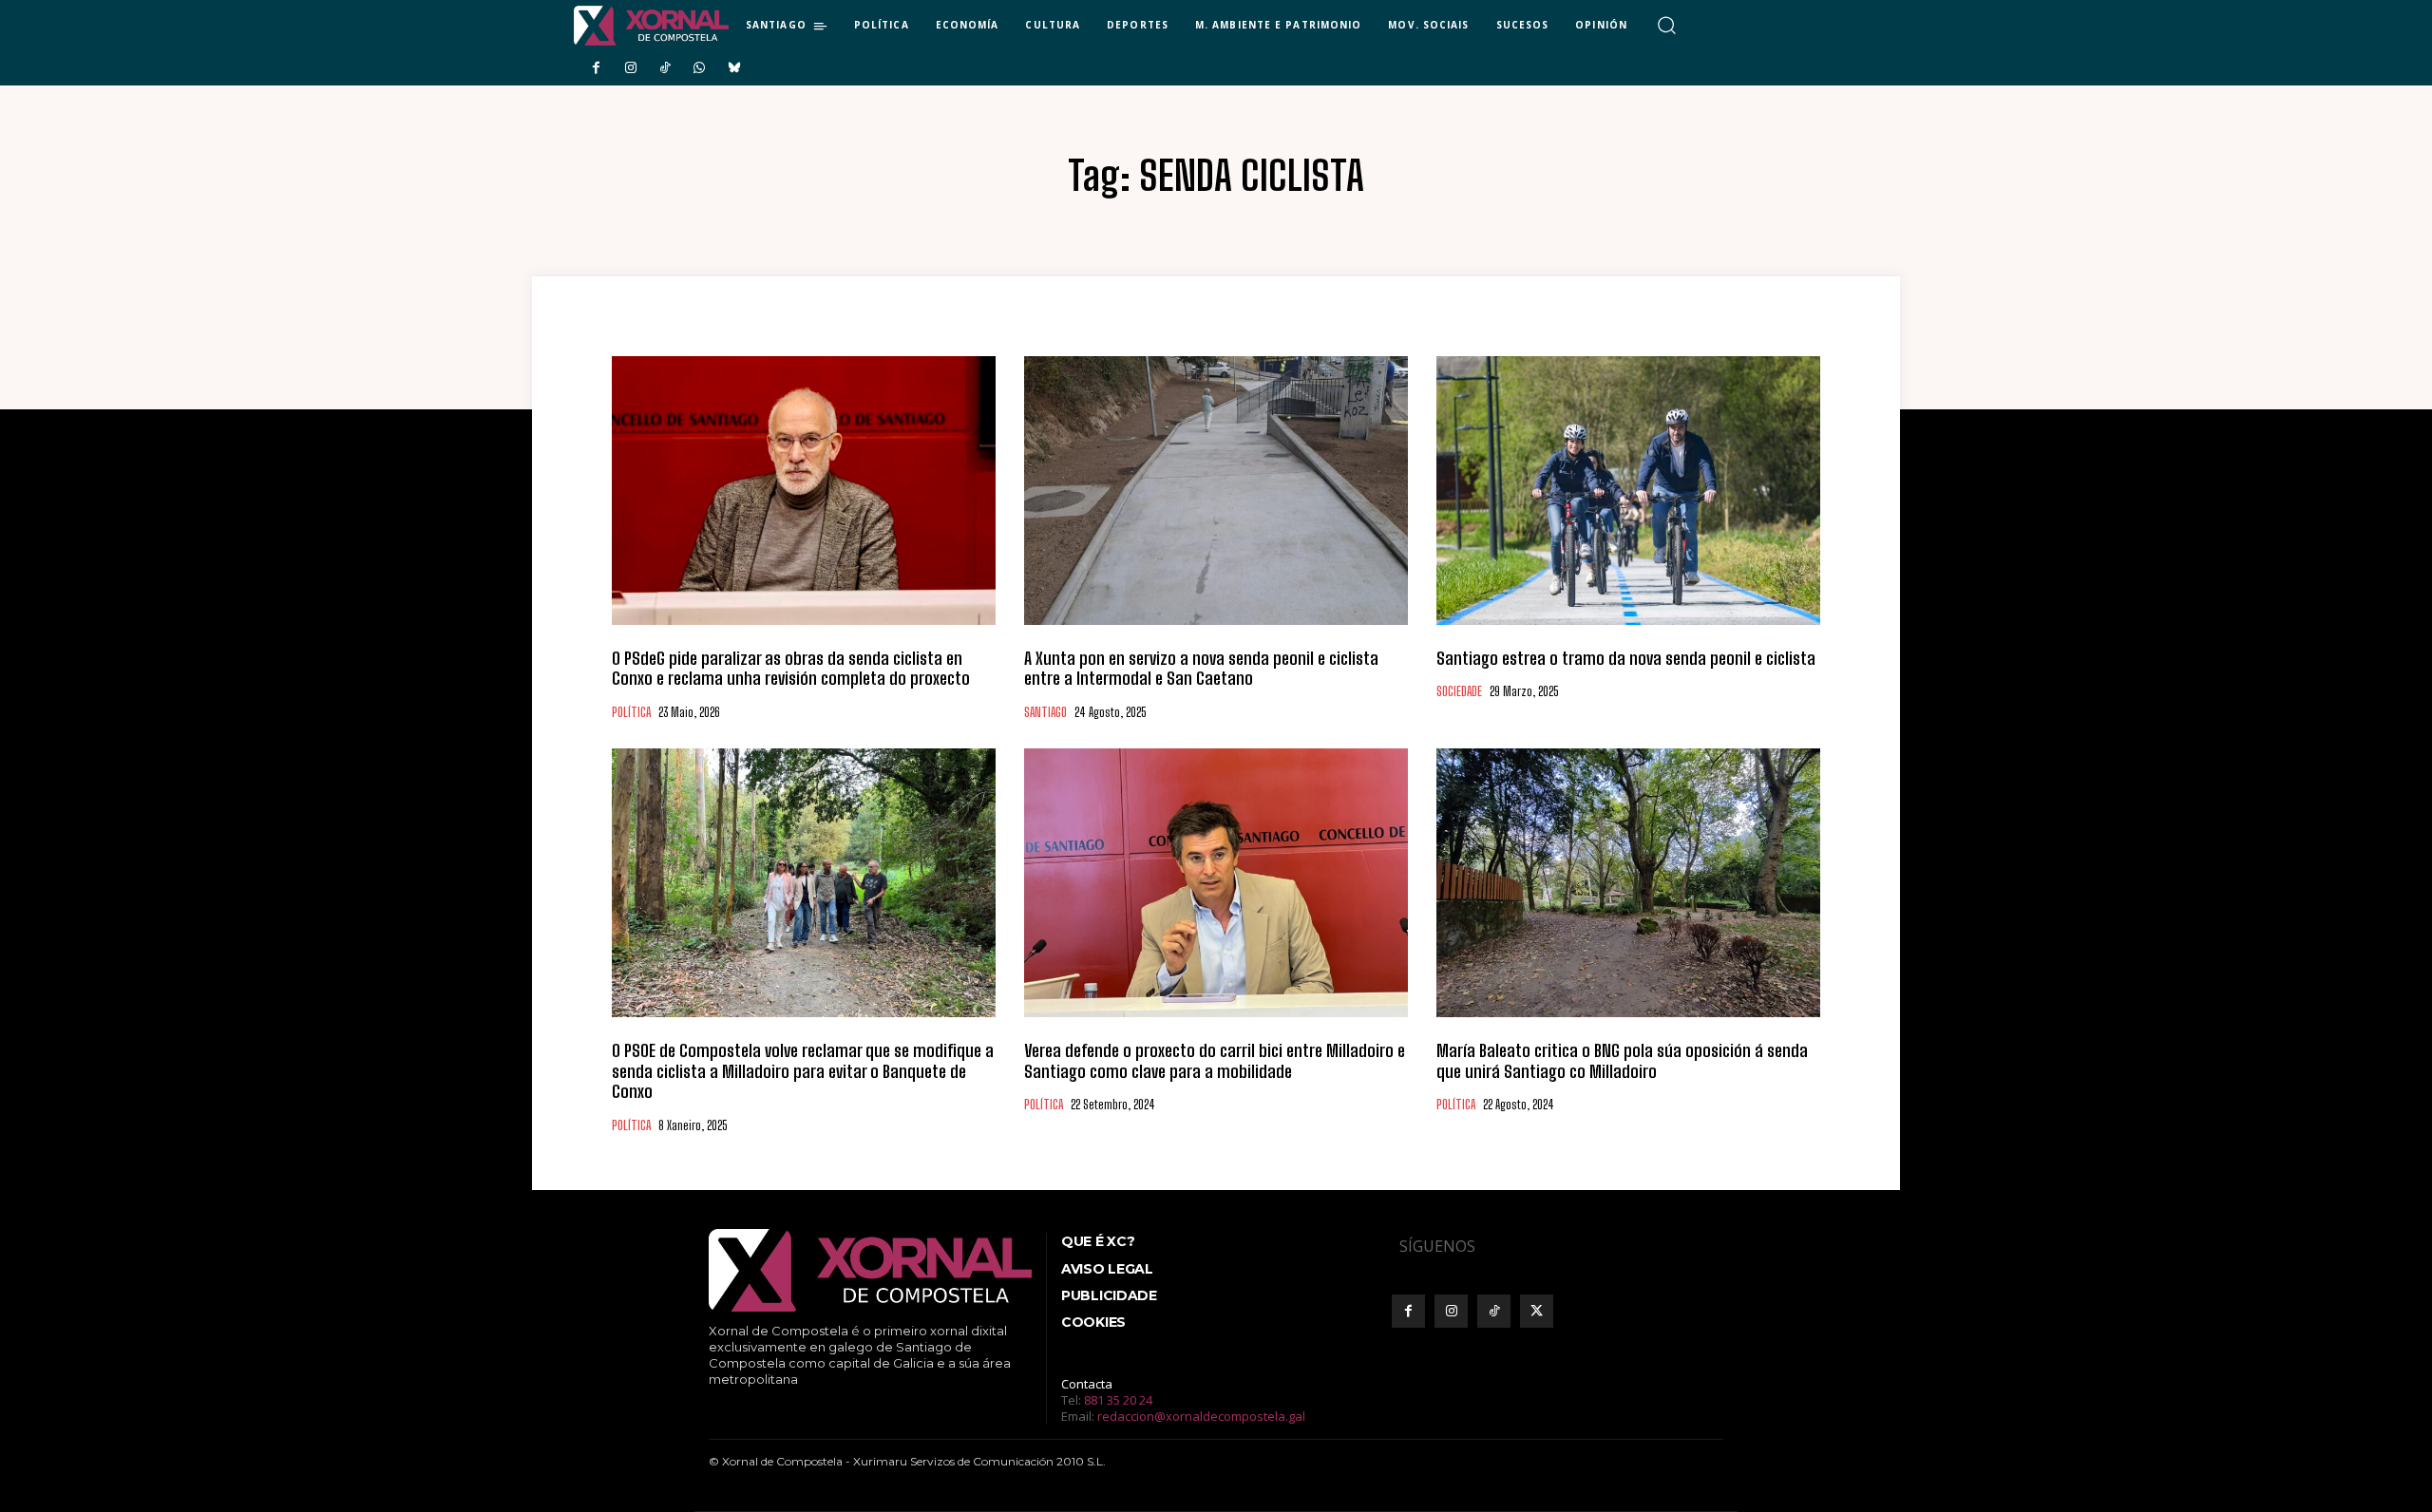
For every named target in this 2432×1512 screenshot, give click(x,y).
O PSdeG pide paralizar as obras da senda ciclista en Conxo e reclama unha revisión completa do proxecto (791, 669)
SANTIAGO (1045, 713)
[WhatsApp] (699, 68)
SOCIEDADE (1459, 692)
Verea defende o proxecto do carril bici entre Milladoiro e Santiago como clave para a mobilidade (1215, 1061)
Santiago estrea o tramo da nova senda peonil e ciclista (1626, 658)
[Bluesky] (734, 68)
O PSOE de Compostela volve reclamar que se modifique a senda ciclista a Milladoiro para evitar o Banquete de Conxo (803, 1071)
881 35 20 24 (1118, 1400)
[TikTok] (665, 68)
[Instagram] (630, 68)
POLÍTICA (631, 713)
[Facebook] (596, 68)
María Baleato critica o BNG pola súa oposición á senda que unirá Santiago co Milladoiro (1622, 1061)
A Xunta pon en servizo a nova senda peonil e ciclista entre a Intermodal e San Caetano (1201, 669)
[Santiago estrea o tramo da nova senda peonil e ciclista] (1628, 491)
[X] (1537, 1311)
